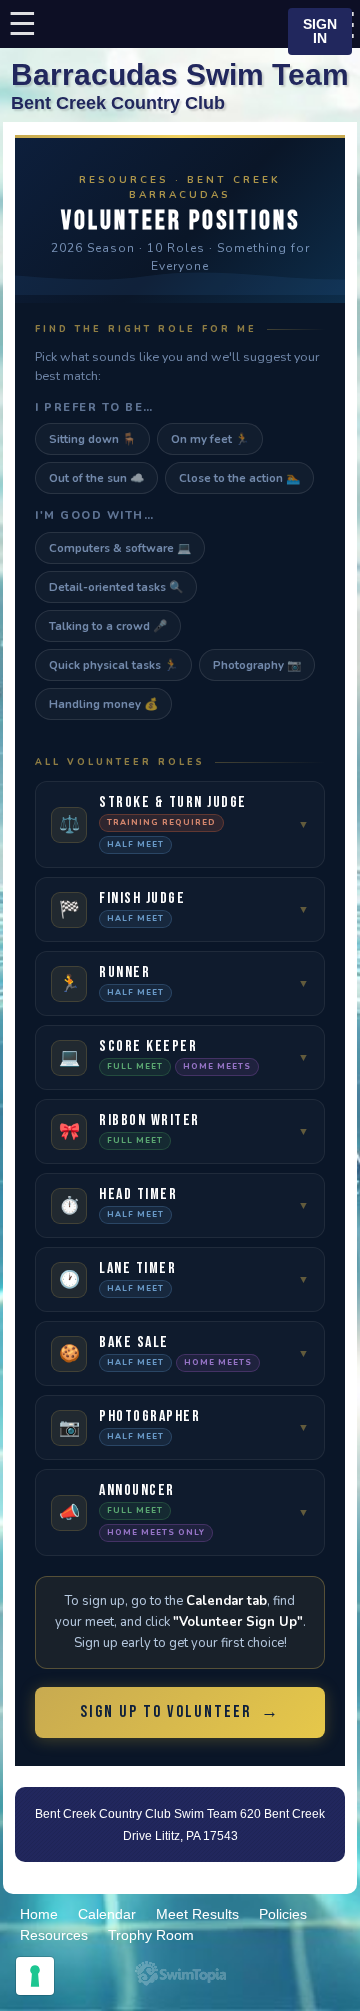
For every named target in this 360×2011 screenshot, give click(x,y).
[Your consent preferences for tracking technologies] (35, 1976)
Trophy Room (151, 1935)
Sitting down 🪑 (92, 439)
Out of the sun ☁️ (96, 478)
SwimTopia (180, 1973)
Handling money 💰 (103, 704)
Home (39, 1914)
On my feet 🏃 (210, 439)
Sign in (320, 31)
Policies (283, 1914)
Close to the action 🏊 (239, 478)
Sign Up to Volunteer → (180, 1712)
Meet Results (197, 1914)
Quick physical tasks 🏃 (113, 665)
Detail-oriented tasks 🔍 (116, 587)
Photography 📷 (257, 665)
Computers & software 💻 (120, 548)
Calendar (107, 1914)
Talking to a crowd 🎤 (108, 626)
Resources (54, 1935)
